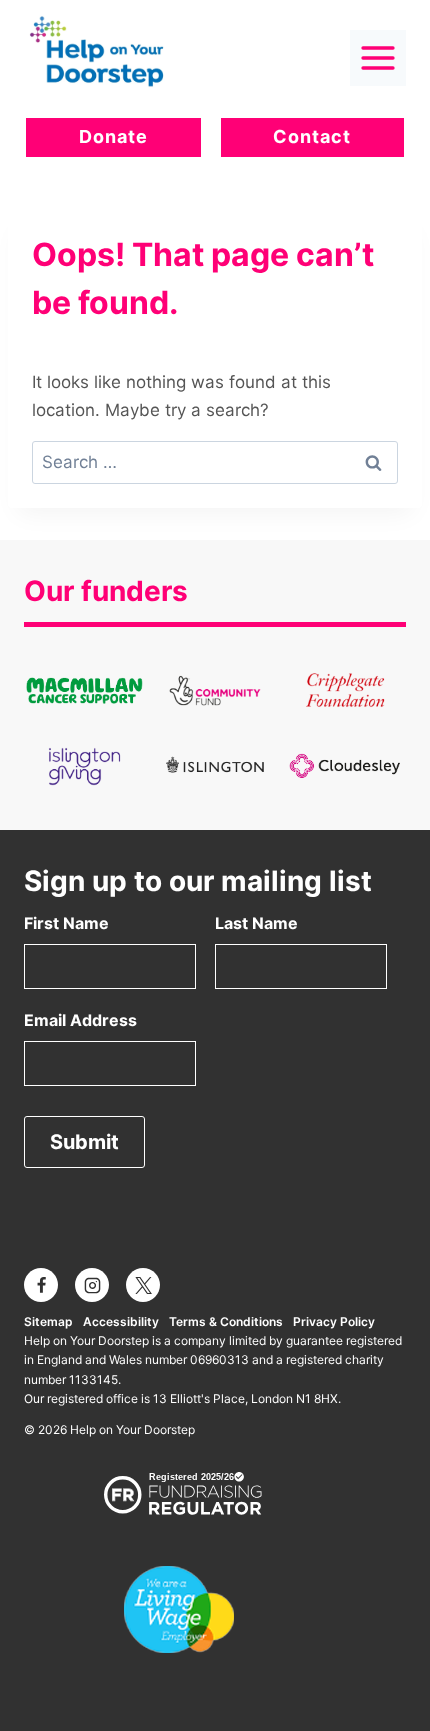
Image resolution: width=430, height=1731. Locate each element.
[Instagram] (92, 1285)
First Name (66, 923)
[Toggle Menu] (378, 58)
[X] (143, 1285)
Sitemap (48, 1321)
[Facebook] (41, 1285)
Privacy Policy (334, 1321)
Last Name (256, 923)
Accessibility (121, 1321)
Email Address (80, 1020)
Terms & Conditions (226, 1321)
